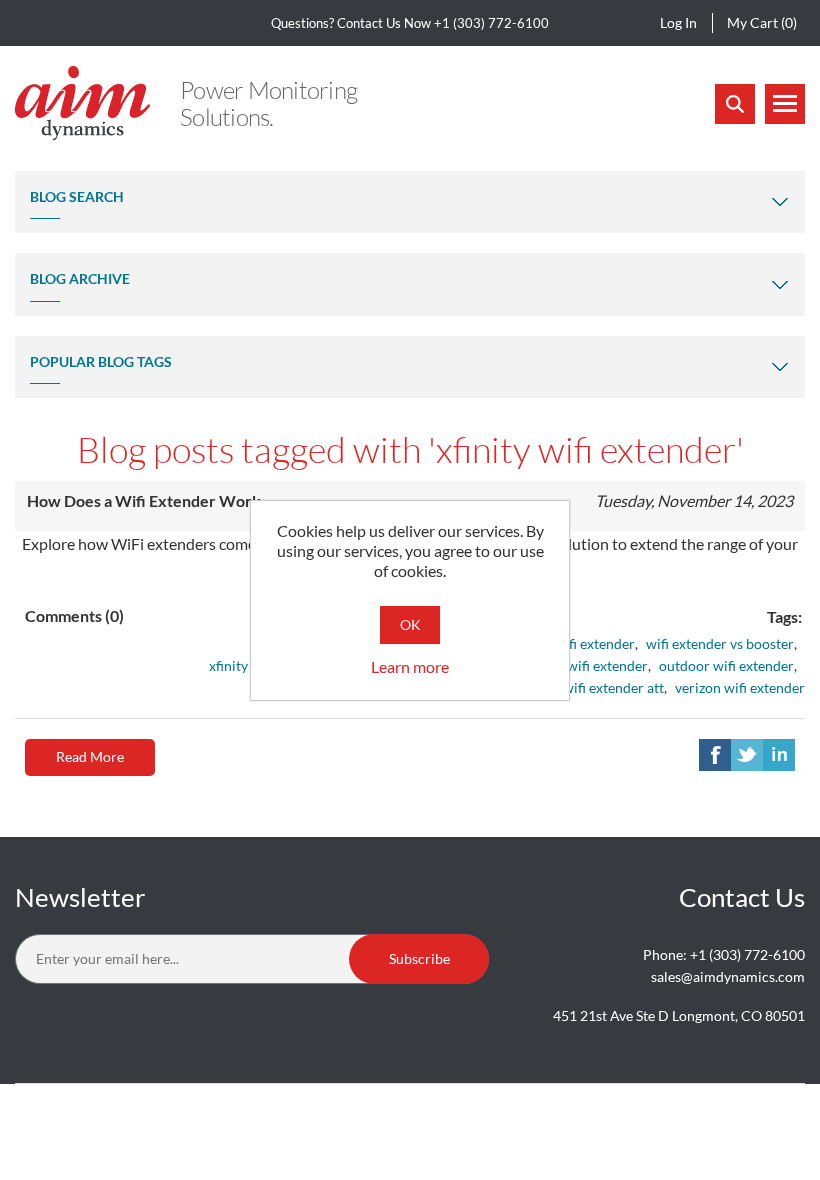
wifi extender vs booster (720, 643)
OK (410, 624)
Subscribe (419, 958)
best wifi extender (580, 643)
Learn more (410, 666)
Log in (678, 22)
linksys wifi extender (585, 665)
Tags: (784, 616)
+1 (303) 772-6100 (491, 23)
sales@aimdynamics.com (728, 976)
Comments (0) (74, 615)
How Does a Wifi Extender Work (144, 500)
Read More (90, 756)
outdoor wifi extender (726, 665)
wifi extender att (613, 687)
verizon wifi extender (740, 687)
